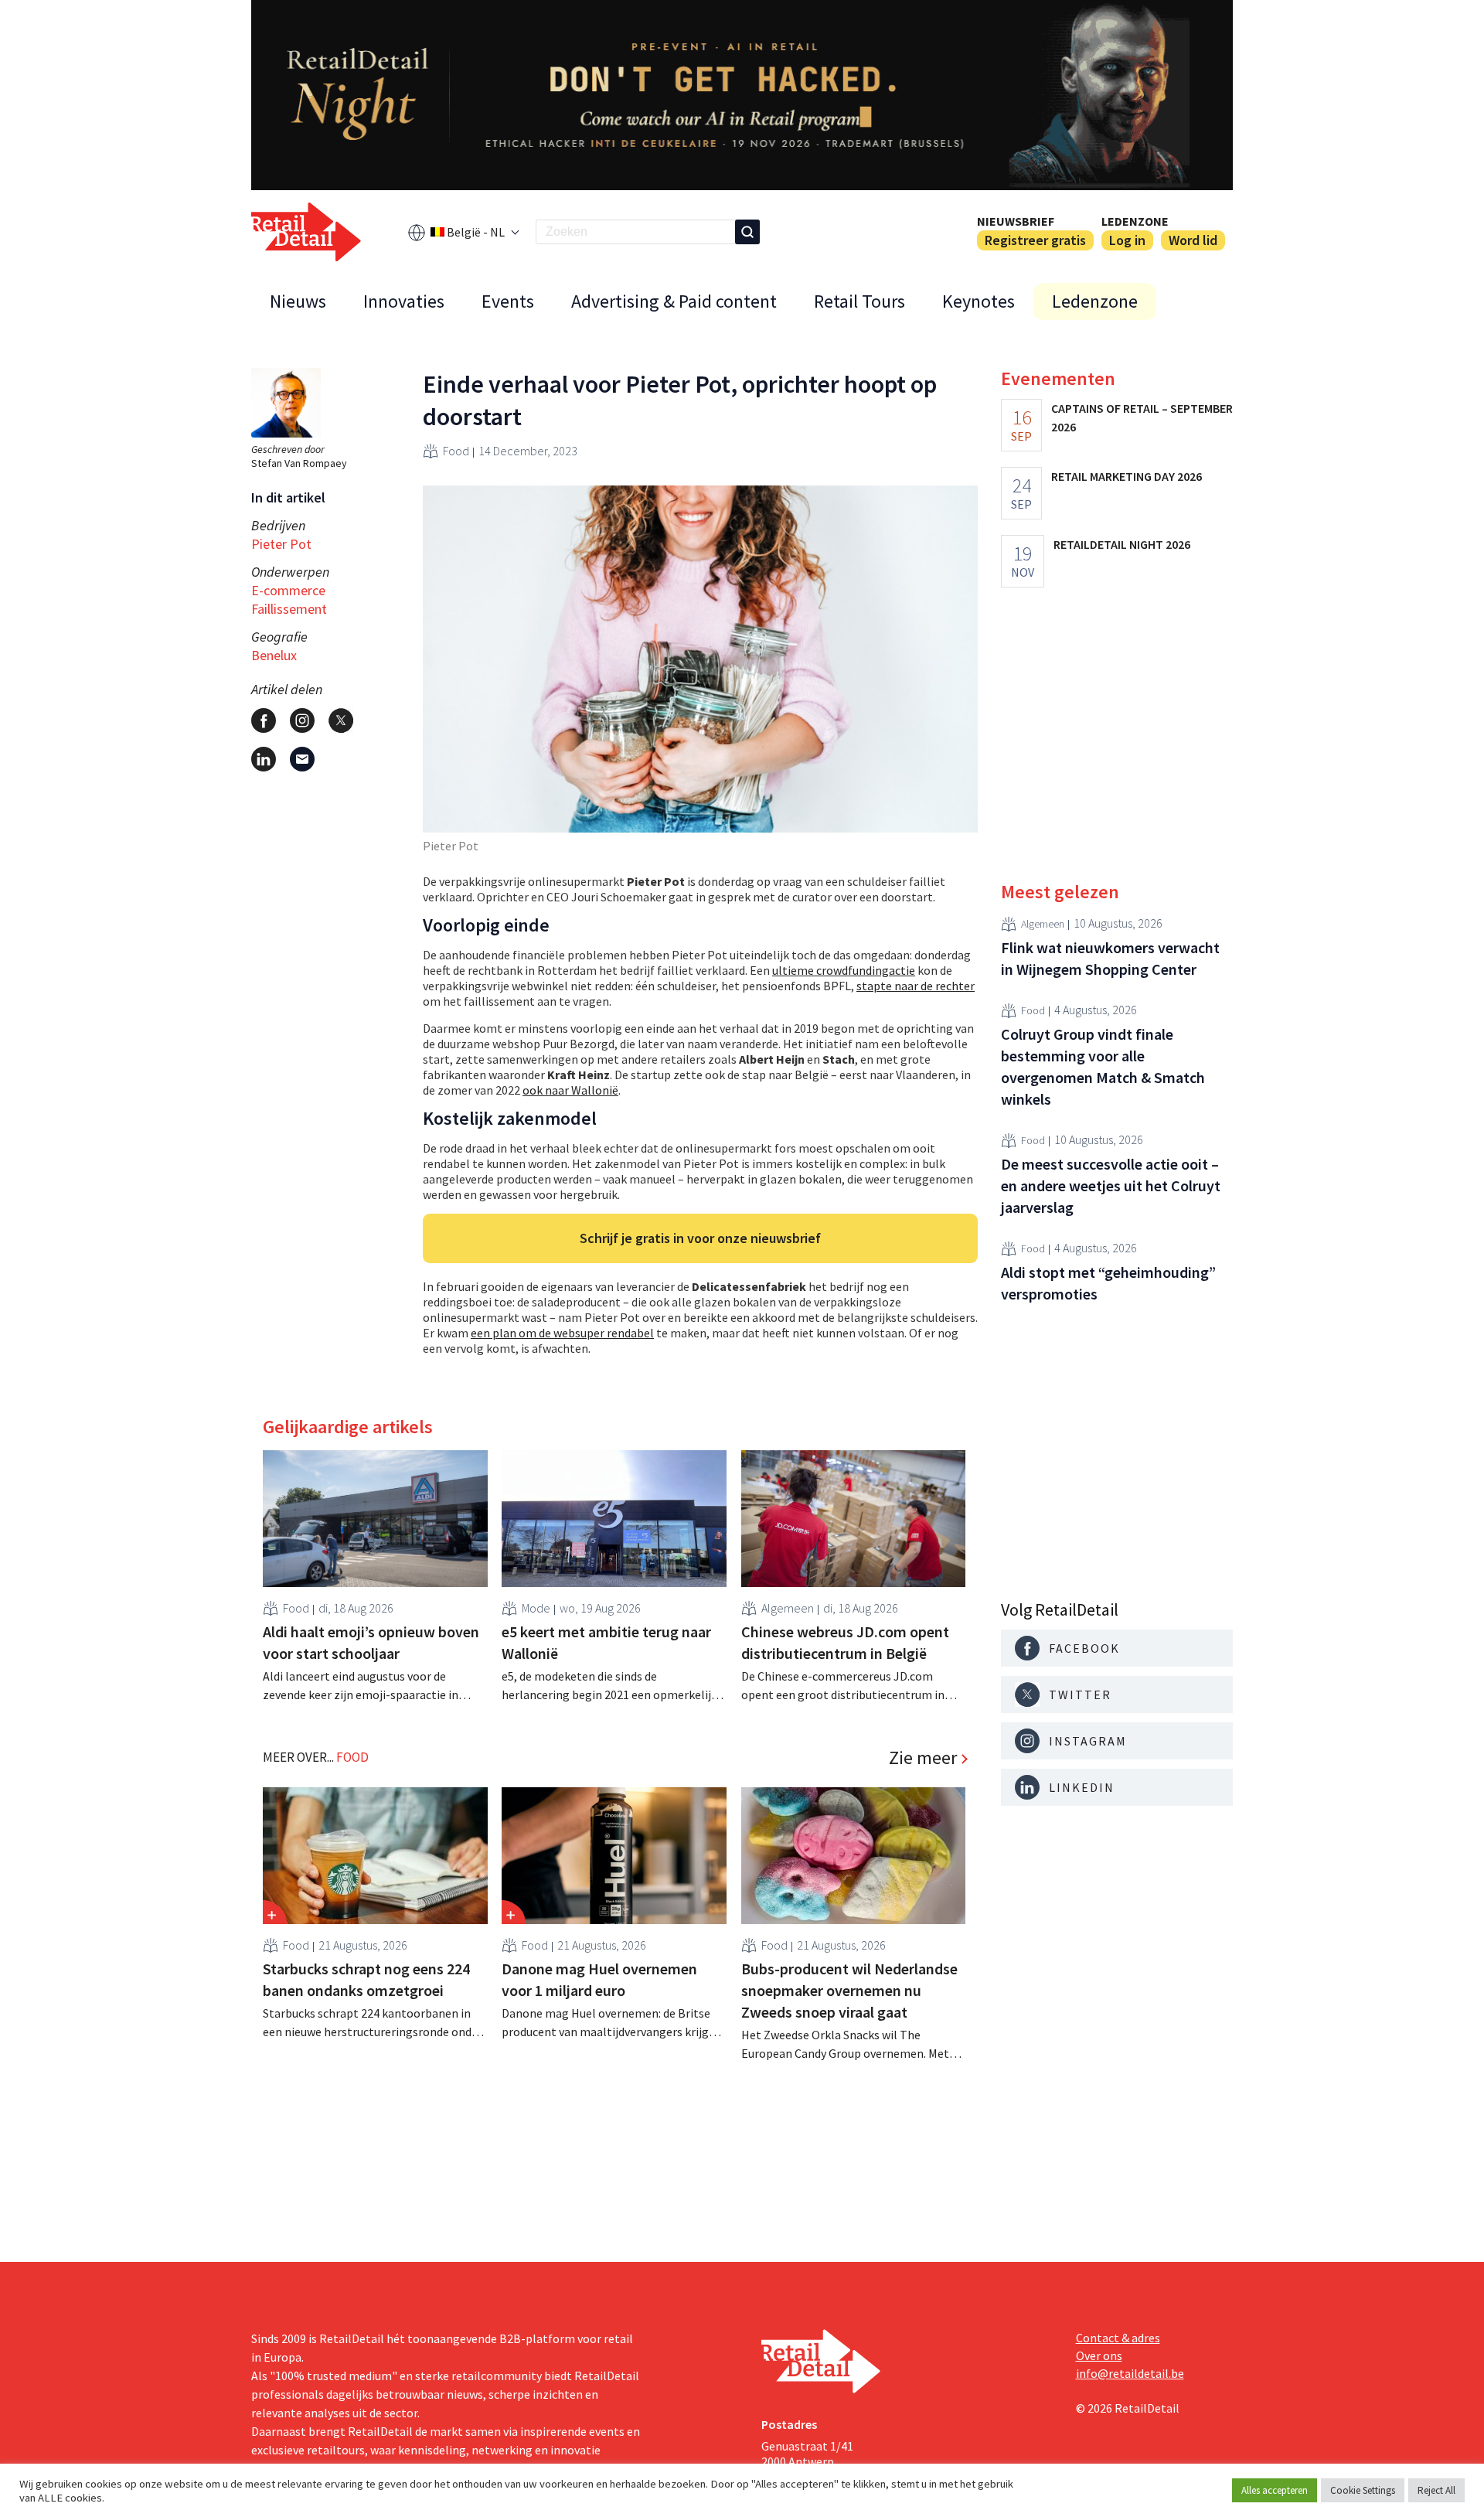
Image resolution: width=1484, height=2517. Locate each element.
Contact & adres (1118, 2338)
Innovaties (404, 301)
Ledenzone (1135, 221)
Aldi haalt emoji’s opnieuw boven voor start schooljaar (371, 1642)
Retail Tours (859, 301)
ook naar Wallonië (570, 1090)
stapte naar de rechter (916, 986)
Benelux (274, 655)
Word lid (1193, 240)
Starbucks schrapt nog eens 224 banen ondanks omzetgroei (366, 1979)
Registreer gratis (1035, 240)
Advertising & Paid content (674, 301)
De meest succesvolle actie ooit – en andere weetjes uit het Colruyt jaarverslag (1111, 1185)
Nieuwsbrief (1016, 221)
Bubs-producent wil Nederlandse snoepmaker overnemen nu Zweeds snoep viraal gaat (849, 1990)
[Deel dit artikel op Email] (302, 759)
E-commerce (288, 590)
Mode (536, 1608)
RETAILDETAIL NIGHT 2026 (1122, 544)
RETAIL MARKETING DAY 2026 (1127, 476)
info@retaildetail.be (1130, 2373)
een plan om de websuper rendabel (562, 1333)
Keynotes (979, 301)
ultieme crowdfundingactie (844, 970)
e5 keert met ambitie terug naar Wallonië (606, 1642)
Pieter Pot (281, 544)
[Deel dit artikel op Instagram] (302, 720)
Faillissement (289, 609)
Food (456, 451)
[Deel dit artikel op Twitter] (341, 720)
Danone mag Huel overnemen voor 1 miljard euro (599, 1979)
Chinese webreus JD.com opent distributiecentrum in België (845, 1642)
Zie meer (923, 1758)
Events (508, 301)
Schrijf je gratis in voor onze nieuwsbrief (700, 1238)
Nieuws (298, 301)
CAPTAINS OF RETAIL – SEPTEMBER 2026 (1142, 417)
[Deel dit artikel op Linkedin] (264, 759)
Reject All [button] (1436, 2490)
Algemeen (788, 1608)
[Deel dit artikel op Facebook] (264, 720)
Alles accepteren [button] (1275, 2490)
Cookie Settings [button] (1363, 2490)
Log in (1127, 240)
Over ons (1099, 2355)
